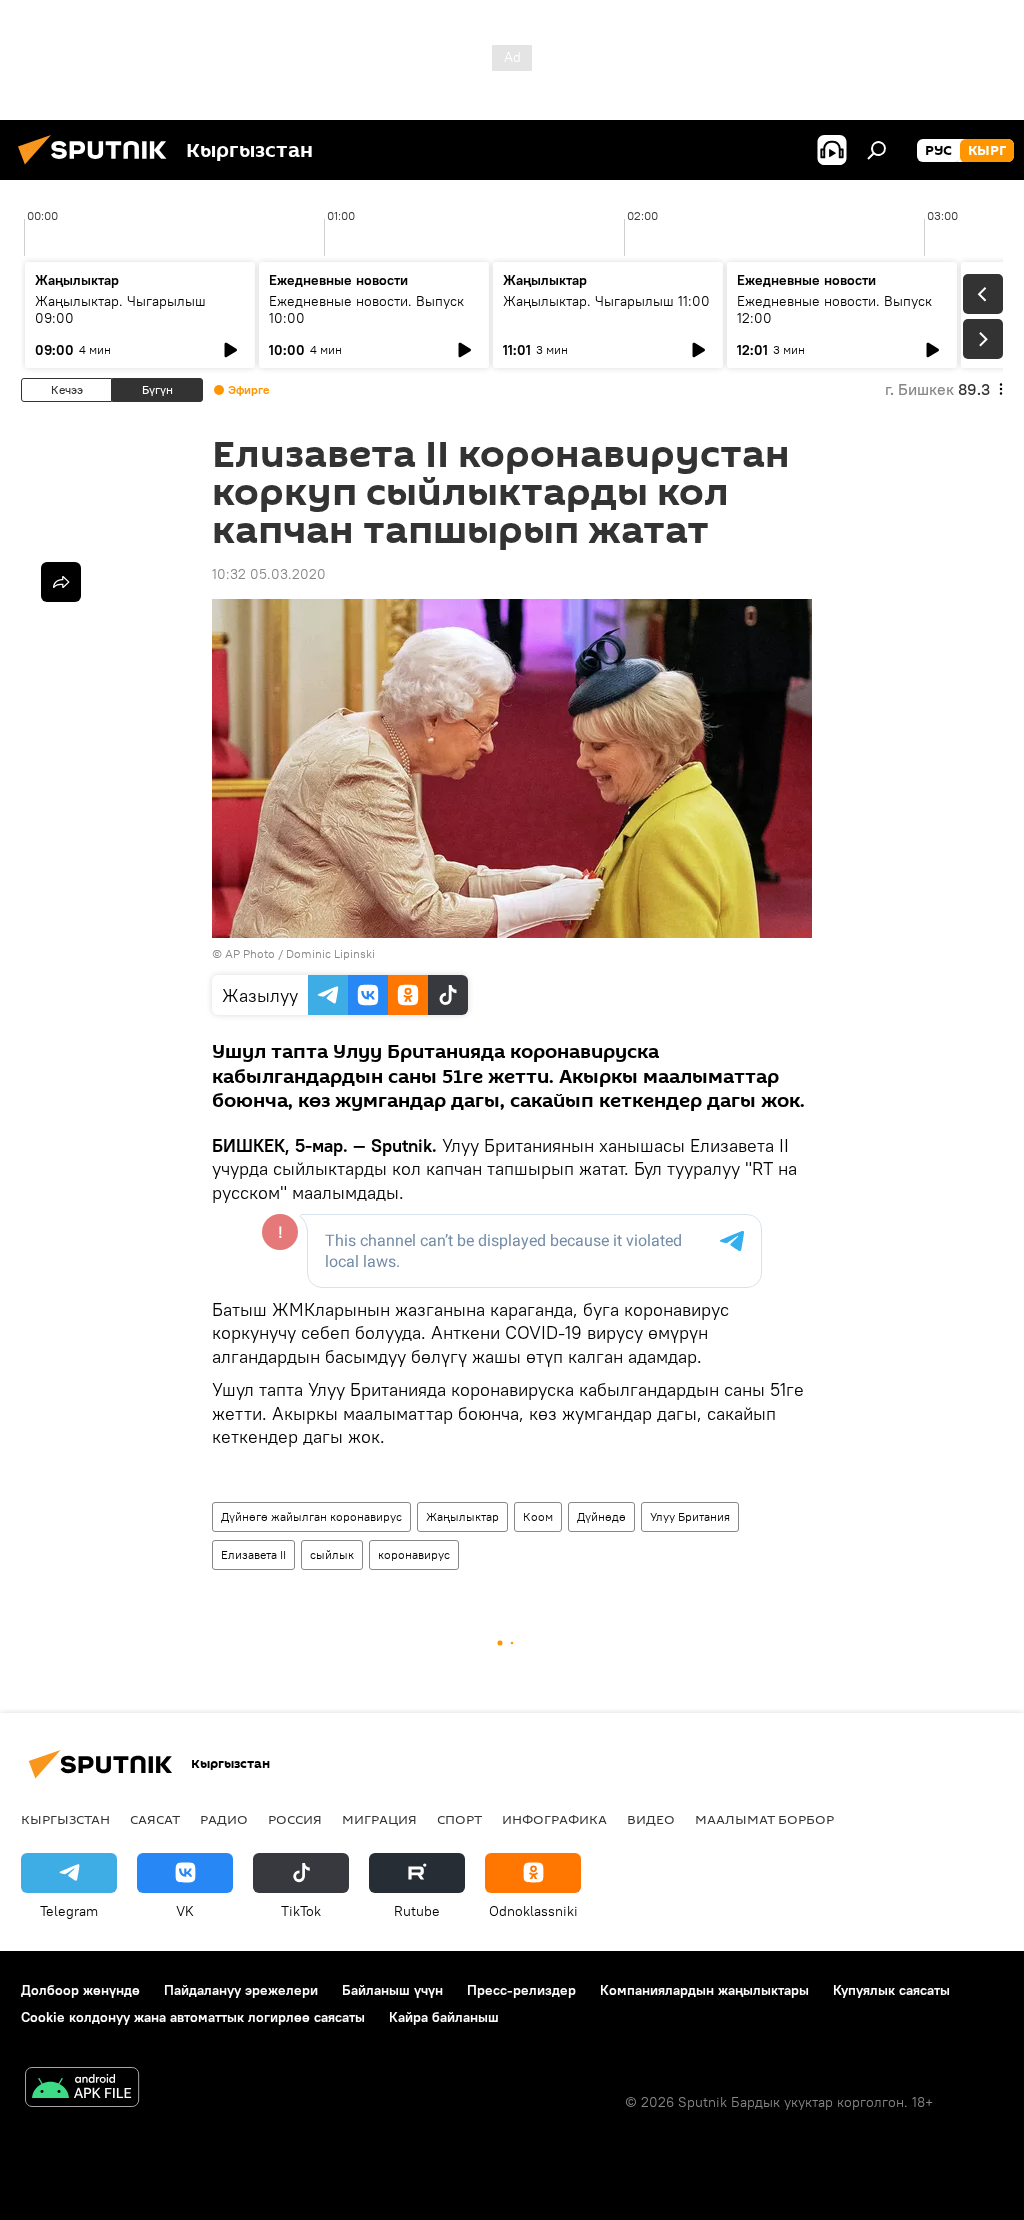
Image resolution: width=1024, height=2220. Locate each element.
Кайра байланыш (444, 2017)
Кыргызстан (65, 1819)
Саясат (155, 1819)
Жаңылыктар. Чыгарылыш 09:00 (120, 309)
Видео (651, 1819)
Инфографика (554, 1819)
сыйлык (332, 1554)
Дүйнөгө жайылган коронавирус (311, 1516)
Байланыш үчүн (392, 1990)
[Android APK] (82, 2089)
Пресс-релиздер (521, 1990)
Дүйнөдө (601, 1516)
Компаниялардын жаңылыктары (704, 1990)
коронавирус (414, 1554)
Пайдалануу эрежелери (241, 1990)
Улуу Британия (690, 1516)
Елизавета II (253, 1554)
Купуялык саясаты (891, 1990)
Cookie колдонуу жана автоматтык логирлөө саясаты (193, 2017)
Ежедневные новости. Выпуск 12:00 (834, 309)
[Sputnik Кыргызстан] (98, 167)
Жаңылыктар (462, 1516)
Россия (295, 1819)
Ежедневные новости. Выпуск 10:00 (366, 309)
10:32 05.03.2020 (269, 574)
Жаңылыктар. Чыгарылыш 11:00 (606, 301)
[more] (61, 582)
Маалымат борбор (764, 1819)
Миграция (379, 1819)
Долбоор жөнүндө (80, 1990)
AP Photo (250, 953)
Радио (224, 1819)
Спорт (459, 1819)
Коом (538, 1516)
